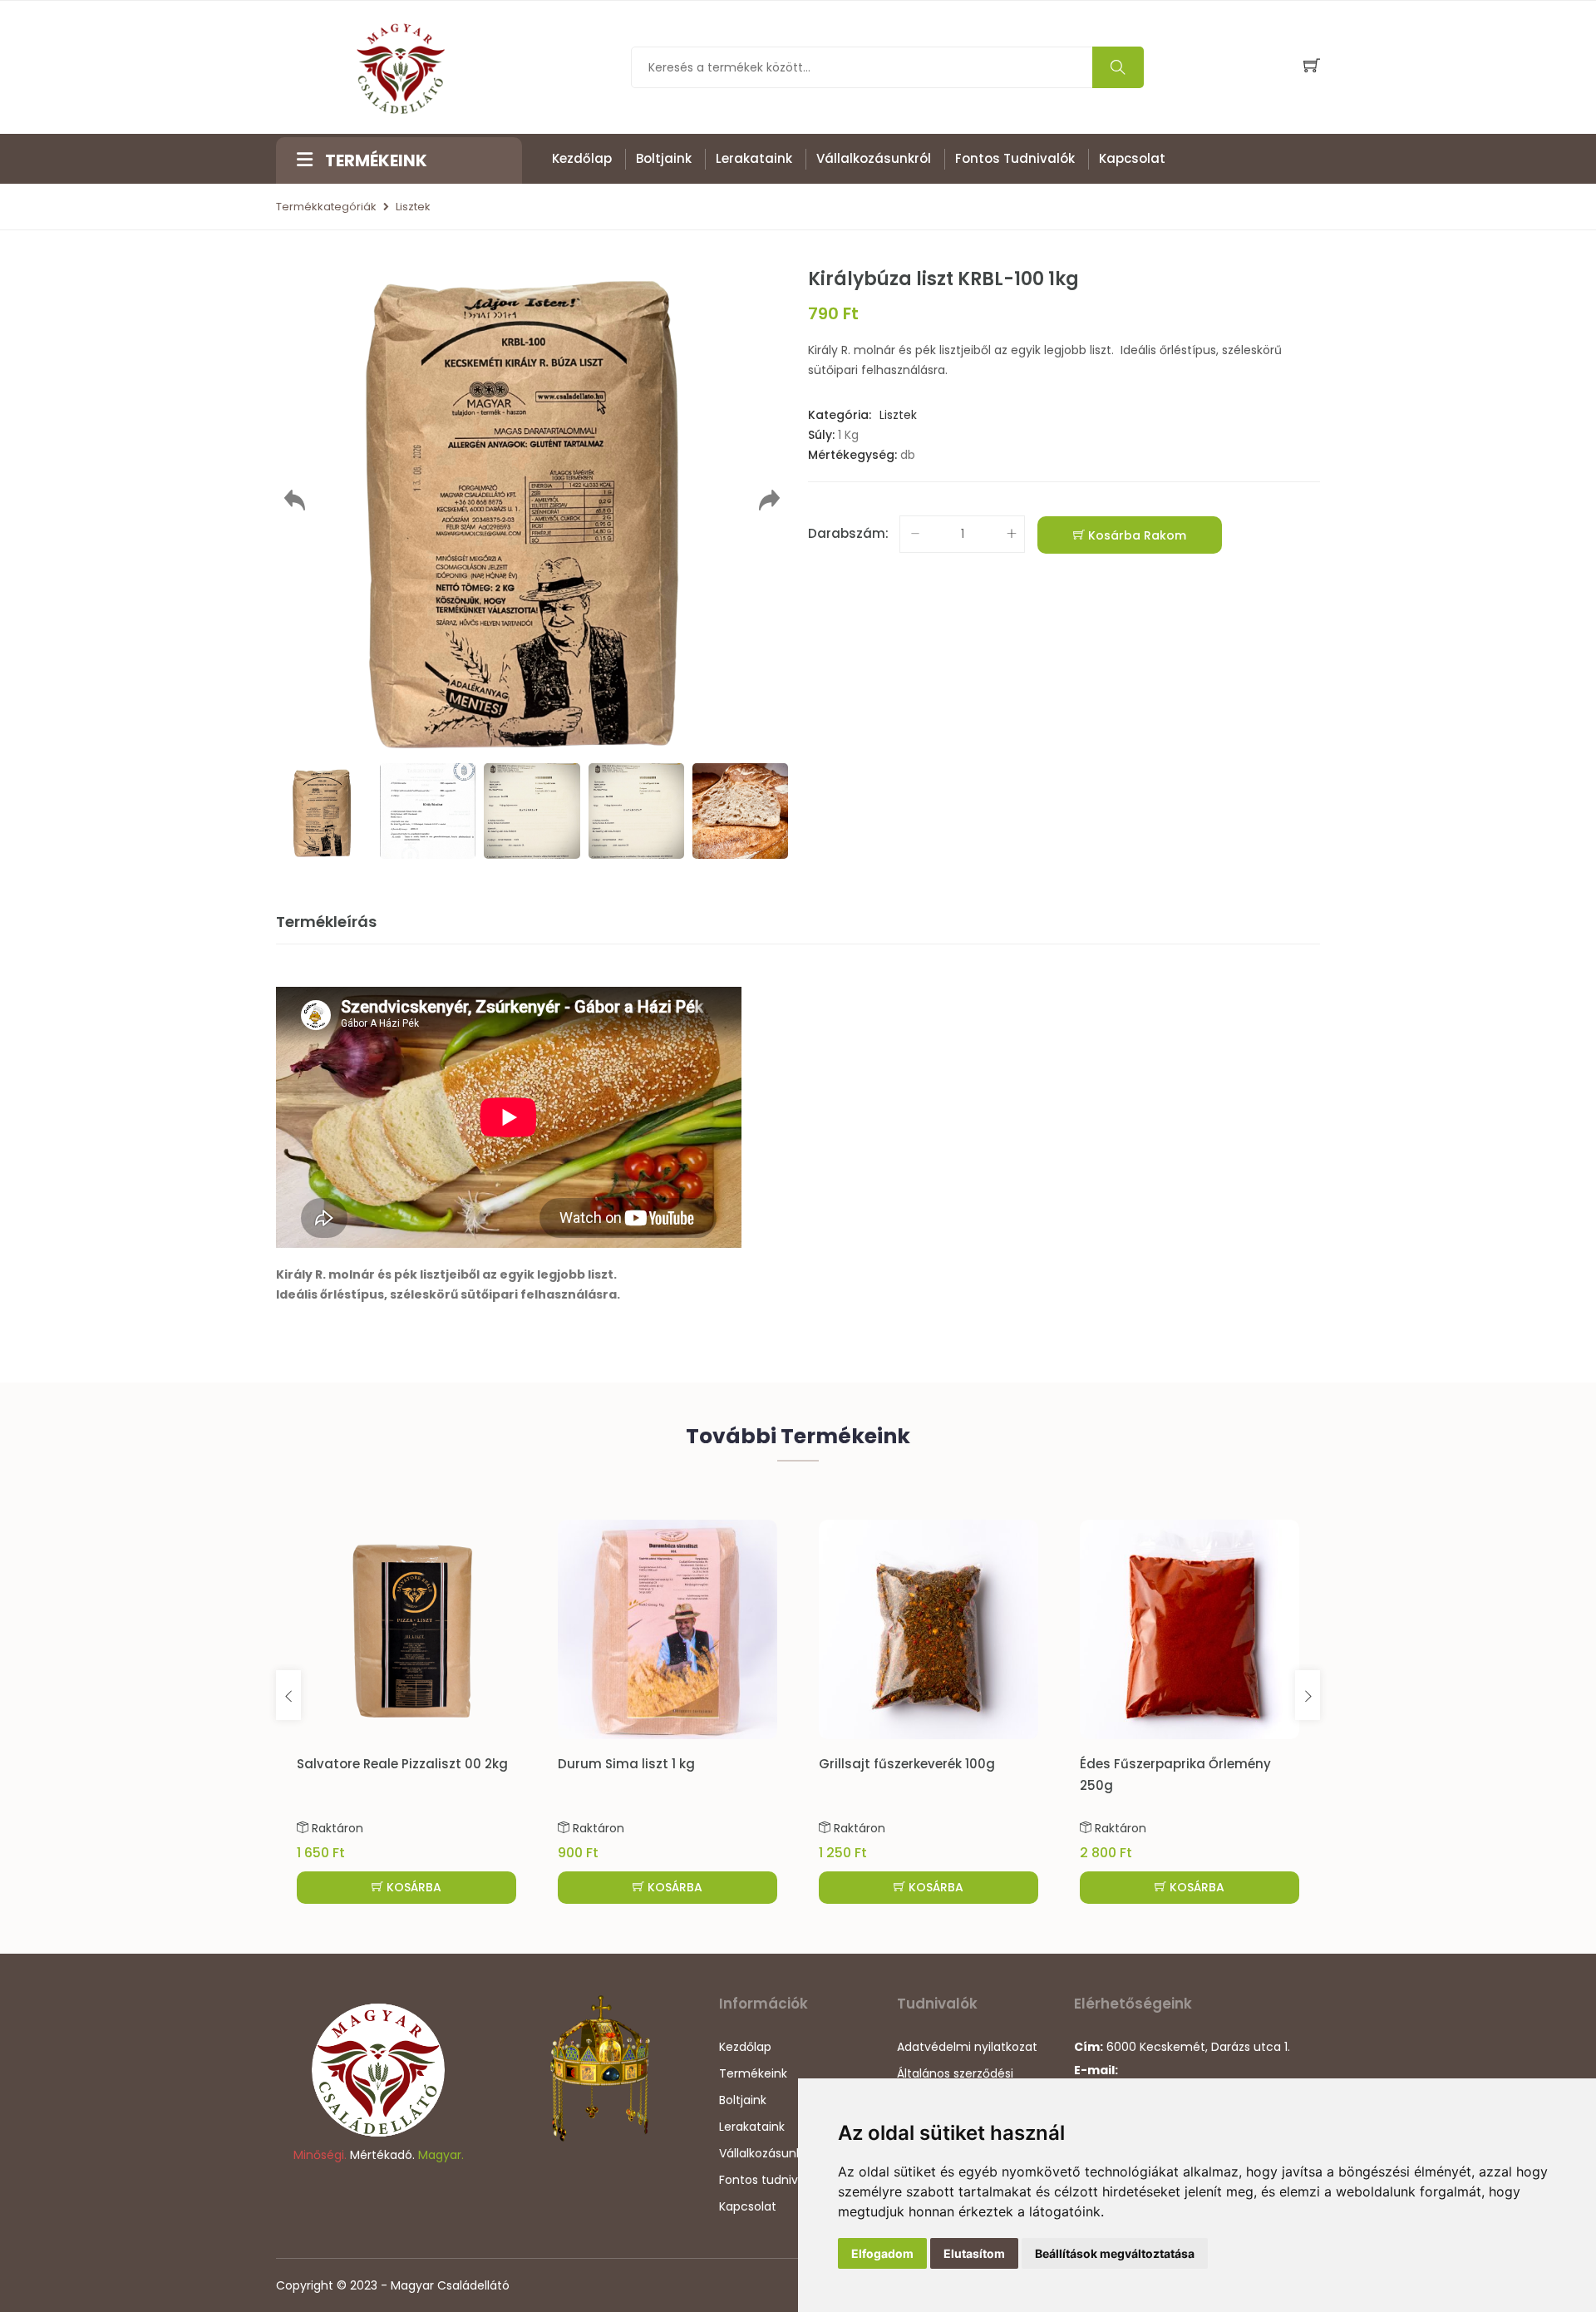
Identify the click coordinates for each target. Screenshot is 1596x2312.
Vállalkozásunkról (874, 158)
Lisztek (413, 207)
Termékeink (753, 2073)
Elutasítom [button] (974, 2253)
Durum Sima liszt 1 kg (626, 1764)
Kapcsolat (1132, 158)
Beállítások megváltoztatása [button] (1115, 2253)
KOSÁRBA (412, 1887)
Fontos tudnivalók (1015, 158)
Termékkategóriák (326, 207)
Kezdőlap (582, 158)
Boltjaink (664, 158)
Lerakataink (754, 158)
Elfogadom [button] (882, 2253)
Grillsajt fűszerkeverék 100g (907, 1764)
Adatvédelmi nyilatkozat (967, 2047)
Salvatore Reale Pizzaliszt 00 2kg (402, 1764)
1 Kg (848, 435)
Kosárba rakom (1135, 535)
